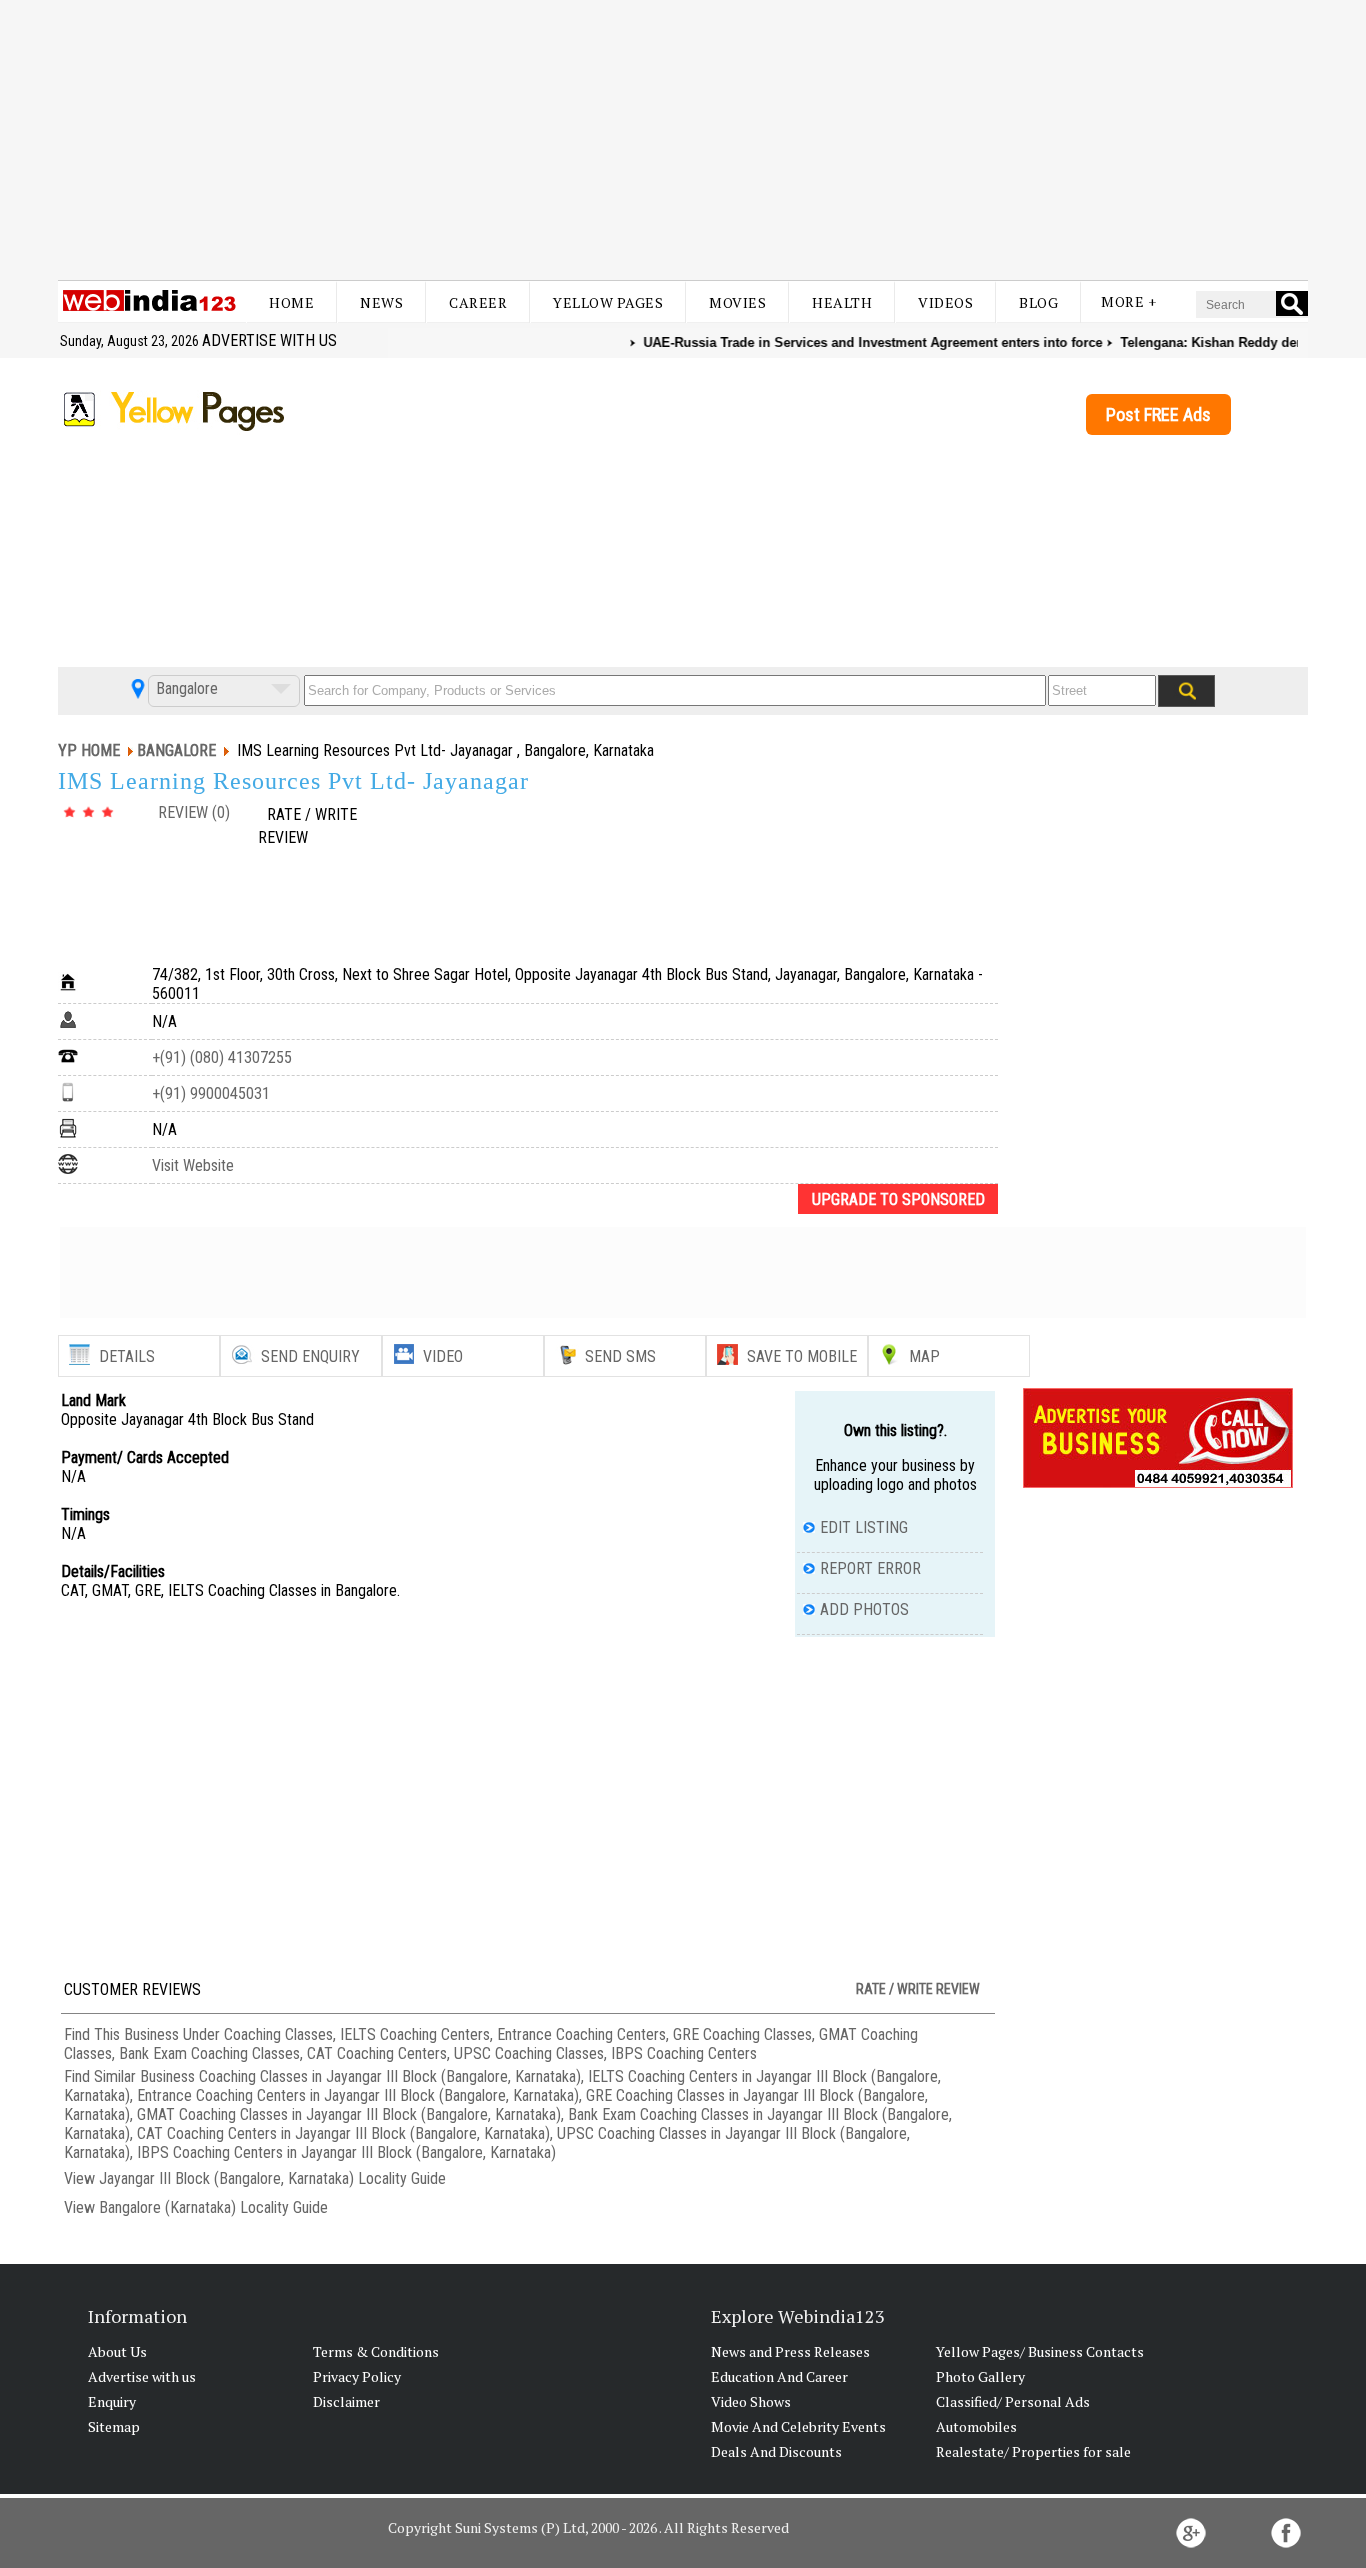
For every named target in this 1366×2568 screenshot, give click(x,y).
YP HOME (89, 750)
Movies (737, 302)
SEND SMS (620, 1356)
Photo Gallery (980, 2376)
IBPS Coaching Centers (684, 2053)
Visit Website (193, 1165)
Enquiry (112, 2401)
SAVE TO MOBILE (802, 1356)
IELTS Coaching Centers (415, 2034)
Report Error (870, 1568)
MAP (924, 1356)
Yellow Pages (608, 302)
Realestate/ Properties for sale (1033, 2451)
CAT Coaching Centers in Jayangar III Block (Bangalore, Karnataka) (343, 2133)
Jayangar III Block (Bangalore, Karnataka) (226, 2178)
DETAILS (127, 1356)
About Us (117, 2351)
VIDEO (443, 1356)
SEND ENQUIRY (310, 1356)
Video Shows (751, 2401)
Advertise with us (269, 340)
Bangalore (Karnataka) (167, 2207)
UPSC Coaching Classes (529, 2053)
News (381, 302)
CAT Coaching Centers (377, 2053)
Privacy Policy (357, 2376)
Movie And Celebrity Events (798, 2426)
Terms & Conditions (376, 2351)
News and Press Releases (790, 2351)
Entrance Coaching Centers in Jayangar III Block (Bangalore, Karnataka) (358, 2095)
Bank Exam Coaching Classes (209, 2053)
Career (478, 302)
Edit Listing (864, 1527)
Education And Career (779, 2376)
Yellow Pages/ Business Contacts (1040, 2351)
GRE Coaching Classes (742, 2034)
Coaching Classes (278, 2034)
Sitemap (114, 2426)
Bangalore (185, 688)
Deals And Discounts (776, 2451)
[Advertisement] (683, 140)
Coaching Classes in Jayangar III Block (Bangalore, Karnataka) (390, 2076)
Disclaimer (346, 2401)
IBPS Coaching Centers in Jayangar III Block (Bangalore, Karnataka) (346, 2152)
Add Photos (864, 1609)
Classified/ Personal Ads (1013, 2401)
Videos (945, 302)
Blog (1038, 302)
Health (842, 302)
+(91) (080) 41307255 (222, 1057)
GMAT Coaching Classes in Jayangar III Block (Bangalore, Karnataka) (349, 2114)
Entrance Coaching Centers (581, 2034)
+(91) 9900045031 (211, 1093)
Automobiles (976, 2426)
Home (291, 302)
